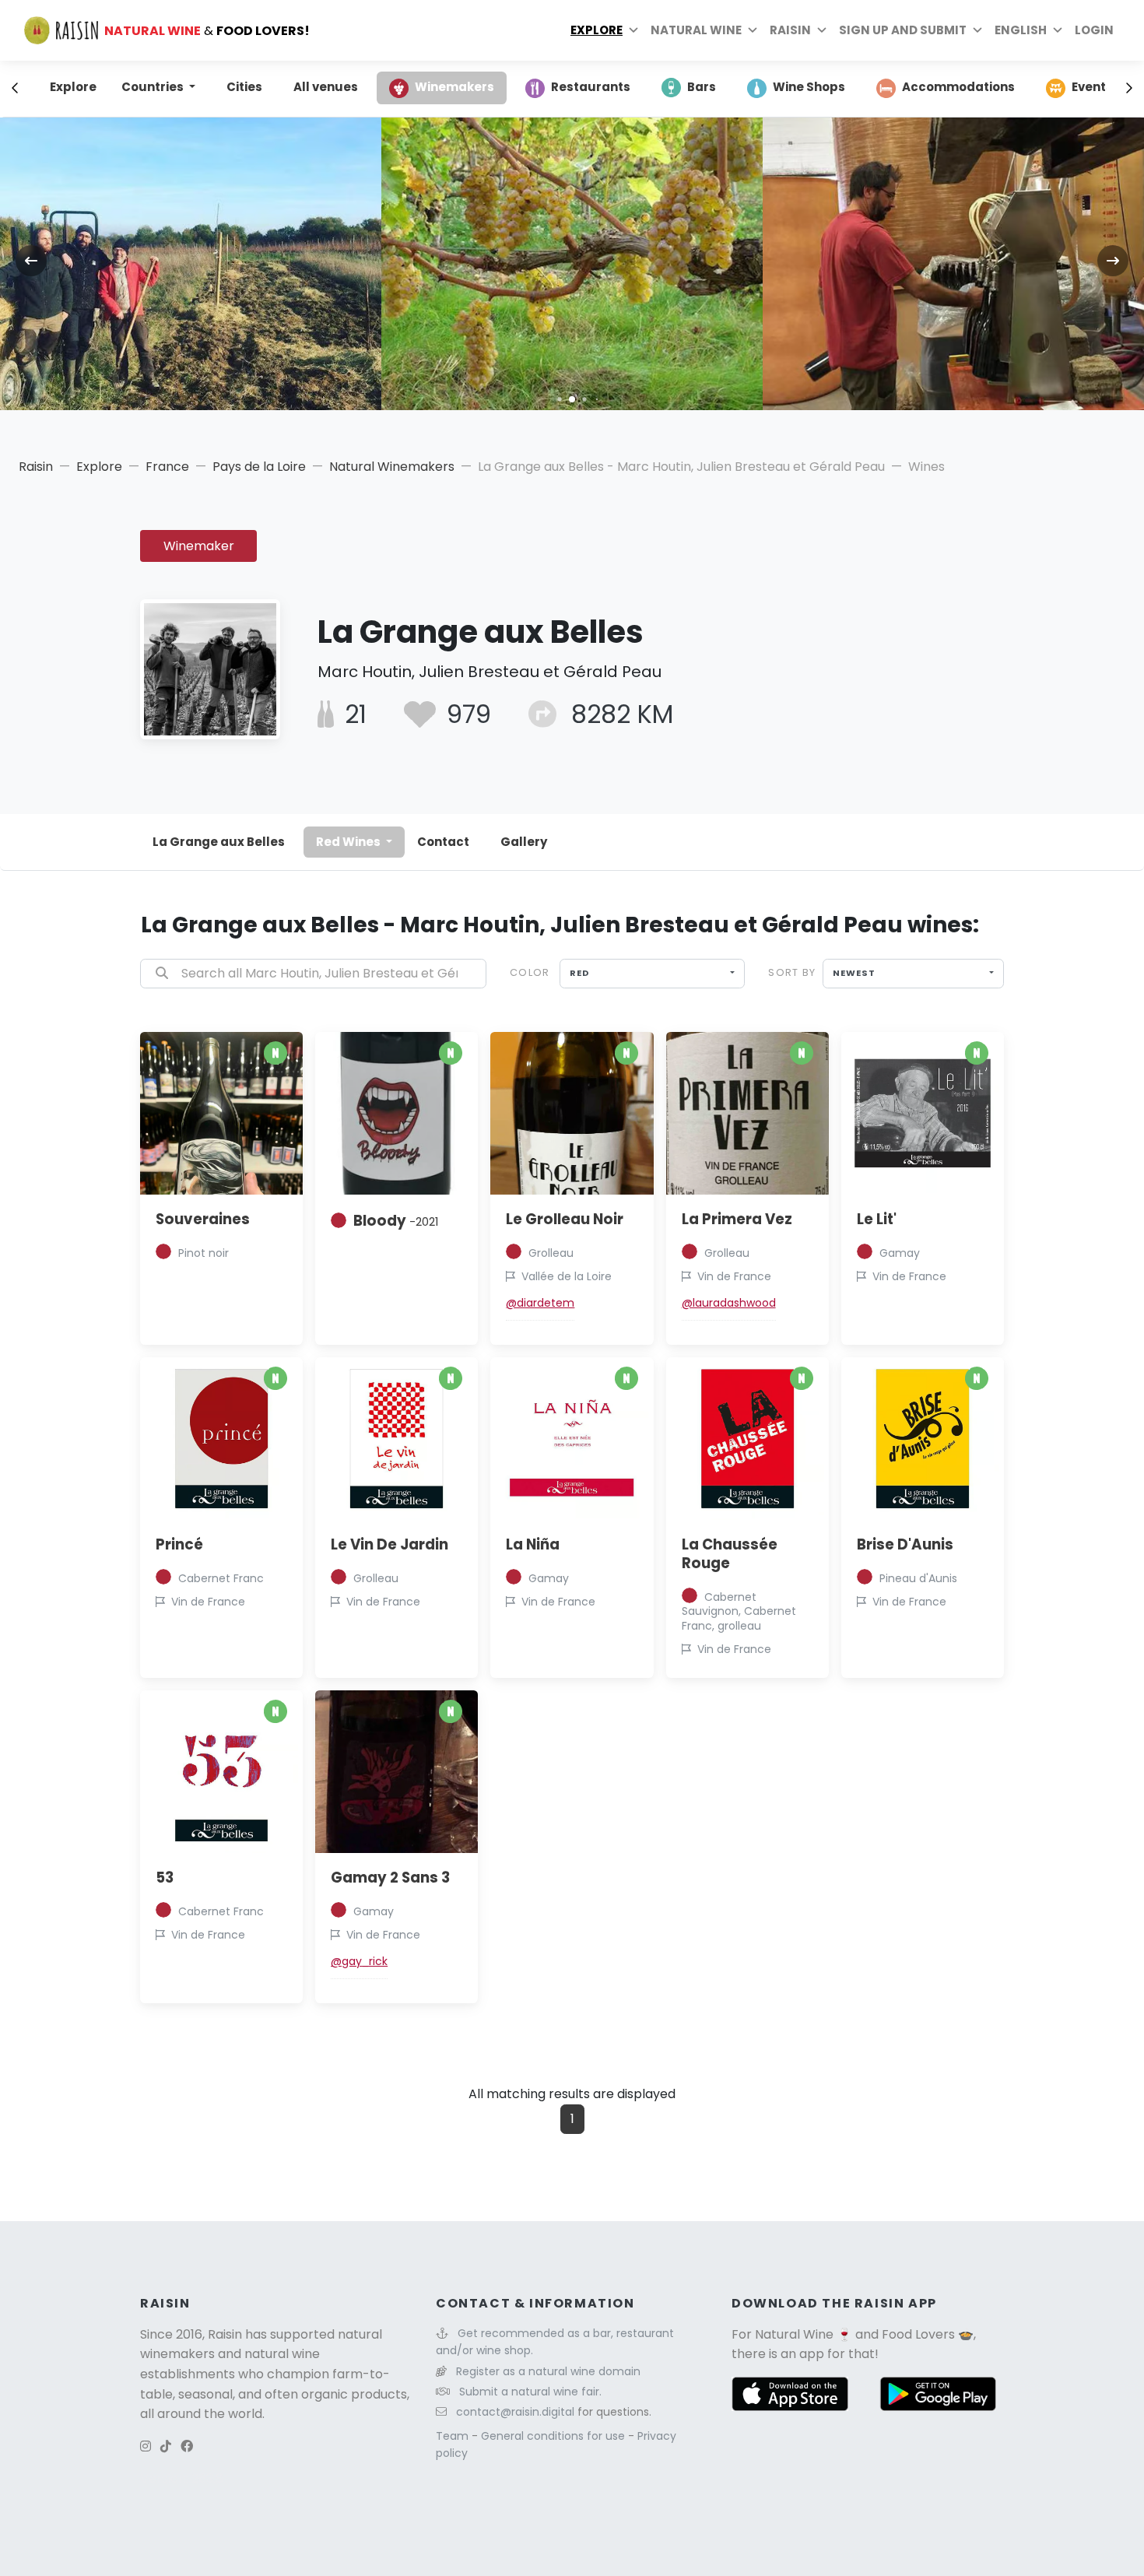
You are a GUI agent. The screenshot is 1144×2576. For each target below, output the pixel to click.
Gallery (524, 842)
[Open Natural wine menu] (753, 30)
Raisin (36, 467)
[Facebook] (187, 2446)
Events (1092, 87)
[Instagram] (146, 2446)
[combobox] (653, 974)
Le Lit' (877, 1219)
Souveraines (203, 1219)
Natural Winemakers (392, 467)
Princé (179, 1544)
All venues (326, 87)
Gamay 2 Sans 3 (390, 1878)
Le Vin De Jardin (390, 1544)
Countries (154, 87)
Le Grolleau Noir (565, 1219)
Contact (443, 842)
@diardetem (540, 1303)
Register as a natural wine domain (548, 2371)
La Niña (533, 1544)
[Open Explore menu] (633, 30)
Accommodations (958, 87)
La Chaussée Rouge (730, 1554)
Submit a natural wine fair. (530, 2392)
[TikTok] (166, 2446)
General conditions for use (554, 2436)
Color (530, 972)
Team (454, 2436)
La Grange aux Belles (219, 842)
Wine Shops (809, 87)
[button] (559, 399)
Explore (597, 30)
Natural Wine (794, 2334)
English (1021, 30)
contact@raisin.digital (515, 2412)
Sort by (792, 972)
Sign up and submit (903, 30)
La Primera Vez (737, 1219)
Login (1094, 30)
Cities (244, 87)
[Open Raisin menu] (822, 30)
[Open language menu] (1058, 30)
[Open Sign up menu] (977, 30)
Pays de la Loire (259, 467)
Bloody (396, 1221)
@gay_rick (359, 1961)
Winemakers (454, 87)
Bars (702, 87)
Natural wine (696, 30)
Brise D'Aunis (905, 1544)
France (167, 467)
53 (165, 1878)
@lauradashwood (729, 1303)
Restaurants (591, 87)
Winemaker (199, 546)
